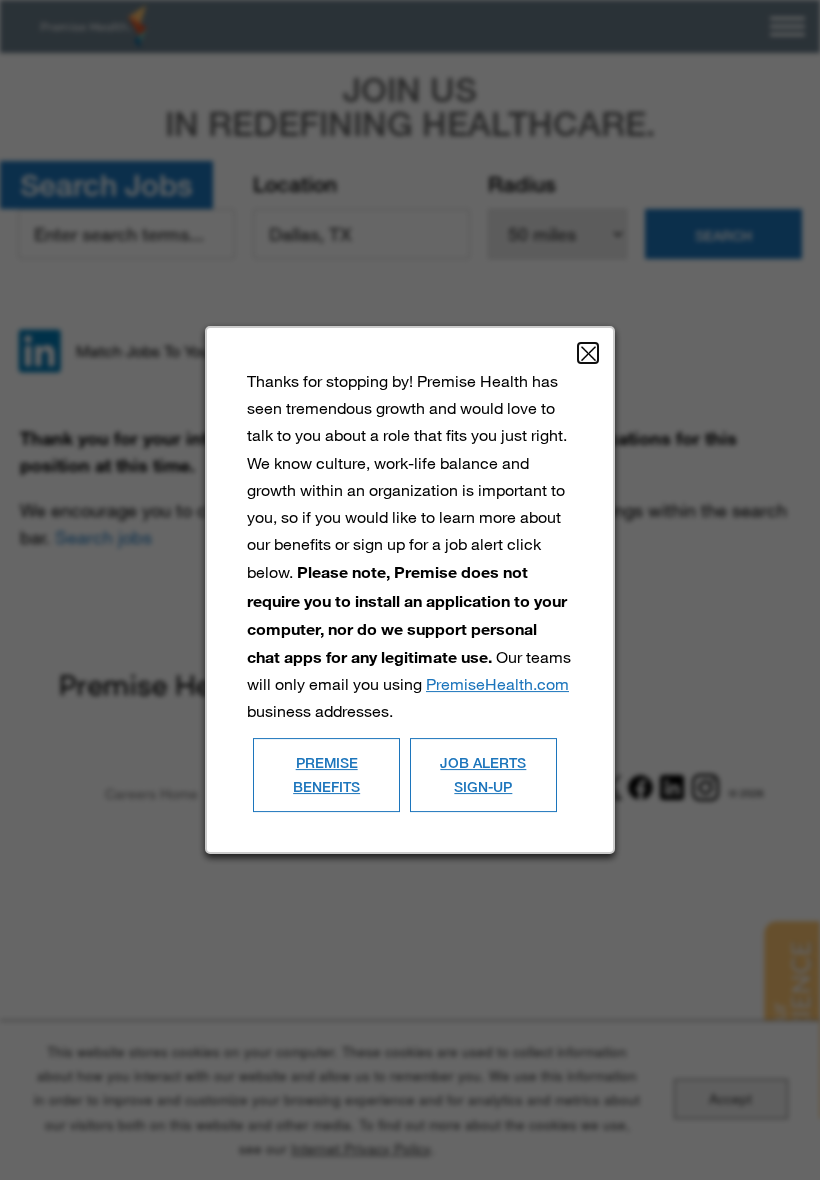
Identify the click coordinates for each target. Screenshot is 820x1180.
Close (588, 353)
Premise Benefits (326, 774)
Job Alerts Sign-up (483, 774)
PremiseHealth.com (497, 684)
